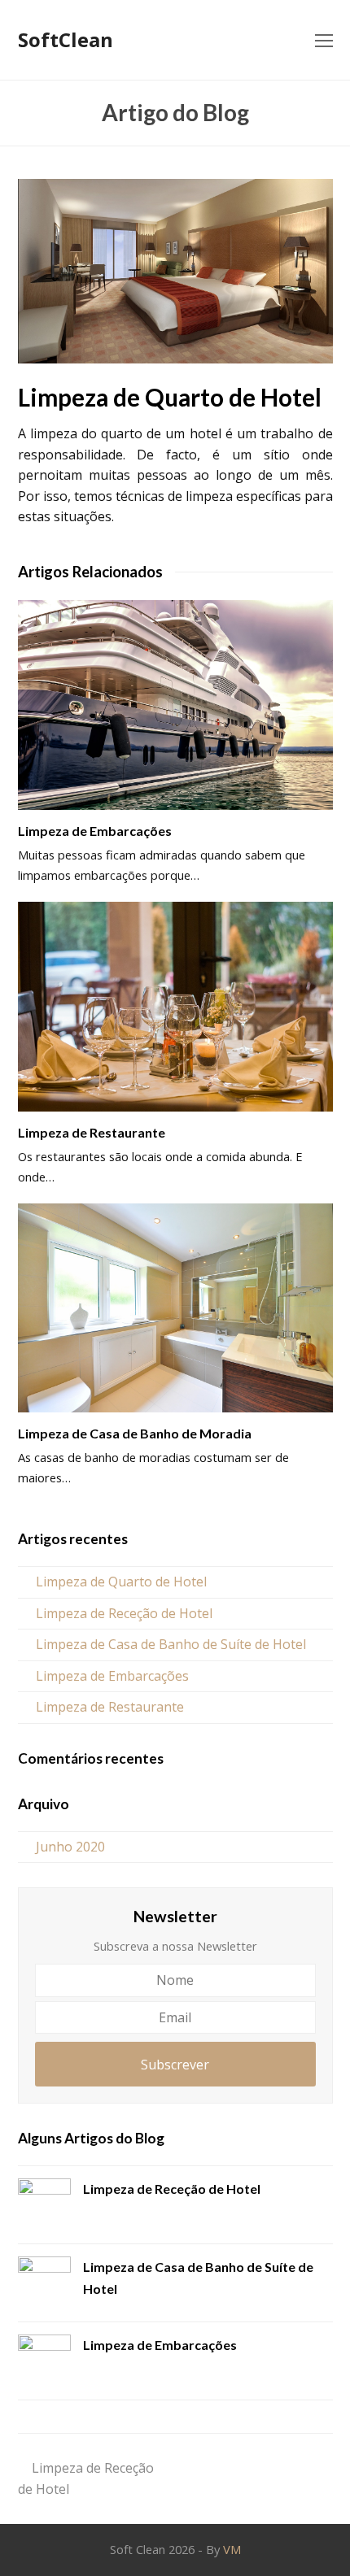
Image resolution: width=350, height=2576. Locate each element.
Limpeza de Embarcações (95, 831)
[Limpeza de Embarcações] (175, 705)
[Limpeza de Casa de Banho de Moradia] (175, 1308)
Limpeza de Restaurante (92, 1132)
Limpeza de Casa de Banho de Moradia (135, 1433)
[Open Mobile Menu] (324, 40)
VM (232, 2549)
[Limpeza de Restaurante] (175, 1007)
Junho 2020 (70, 1847)
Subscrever (175, 2065)
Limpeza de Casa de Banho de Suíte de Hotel (171, 1644)
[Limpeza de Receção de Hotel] (44, 2205)
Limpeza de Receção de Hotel (124, 1613)
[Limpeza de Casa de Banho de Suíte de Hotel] (44, 2283)
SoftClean (66, 39)
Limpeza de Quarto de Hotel (121, 1582)
